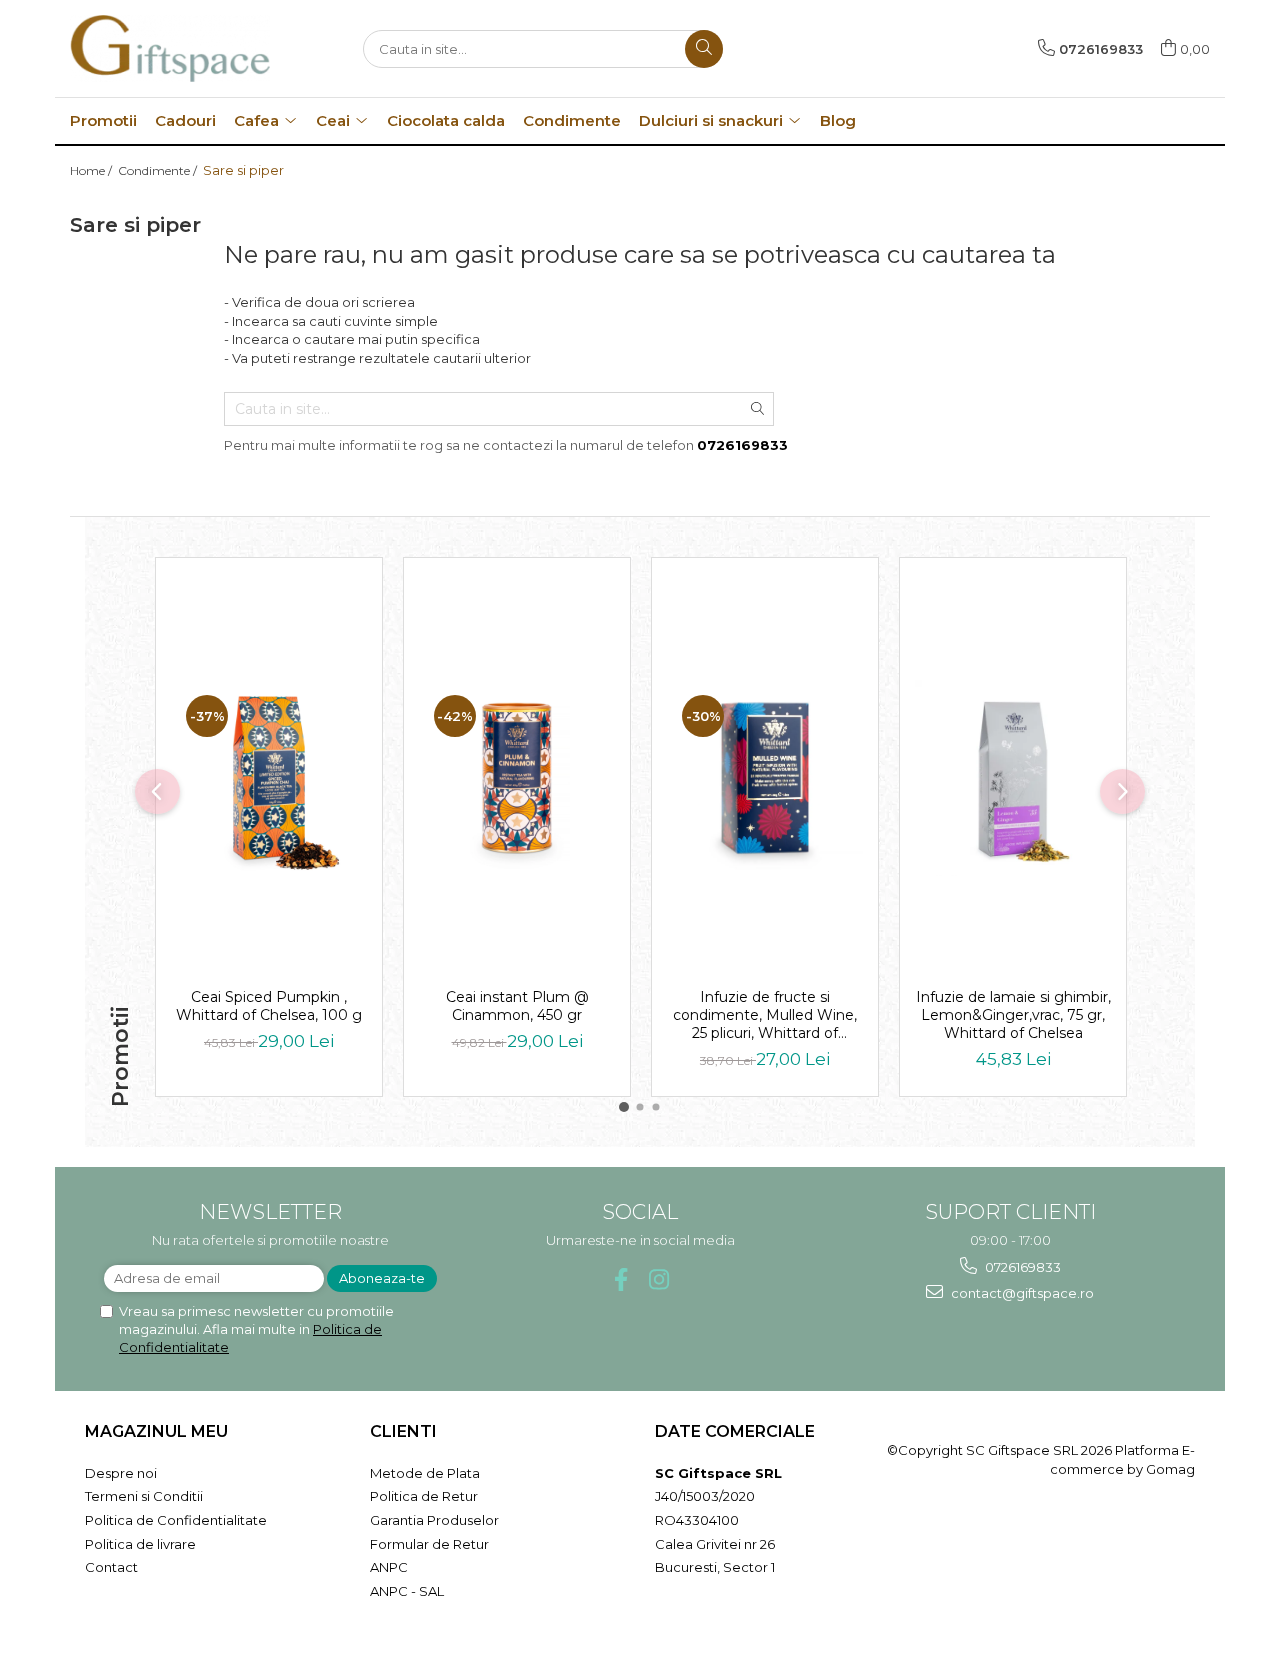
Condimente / (159, 170)
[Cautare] (704, 49)
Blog (838, 120)
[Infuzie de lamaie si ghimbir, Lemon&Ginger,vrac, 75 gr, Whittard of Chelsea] (1013, 778)
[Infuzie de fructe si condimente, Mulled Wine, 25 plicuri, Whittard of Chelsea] (765, 778)
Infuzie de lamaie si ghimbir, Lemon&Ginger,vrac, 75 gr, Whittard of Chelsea (1013, 1015)
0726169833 (1021, 1267)
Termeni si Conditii (144, 1496)
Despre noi (121, 1473)
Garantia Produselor (434, 1520)
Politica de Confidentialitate (176, 1520)
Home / (92, 170)
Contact (111, 1567)
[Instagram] (659, 1279)
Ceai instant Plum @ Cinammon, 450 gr (517, 1006)
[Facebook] (621, 1279)
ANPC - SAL (407, 1591)
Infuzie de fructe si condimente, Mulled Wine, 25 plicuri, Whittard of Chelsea (765, 1015)
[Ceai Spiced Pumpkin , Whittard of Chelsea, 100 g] (269, 778)
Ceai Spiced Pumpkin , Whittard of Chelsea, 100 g (269, 1006)
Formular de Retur (429, 1544)
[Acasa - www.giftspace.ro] (170, 48)
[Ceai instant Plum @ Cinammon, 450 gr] (517, 778)
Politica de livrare (140, 1544)
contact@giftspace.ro (1021, 1293)
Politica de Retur (424, 1496)
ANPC (389, 1567)
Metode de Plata (425, 1473)
